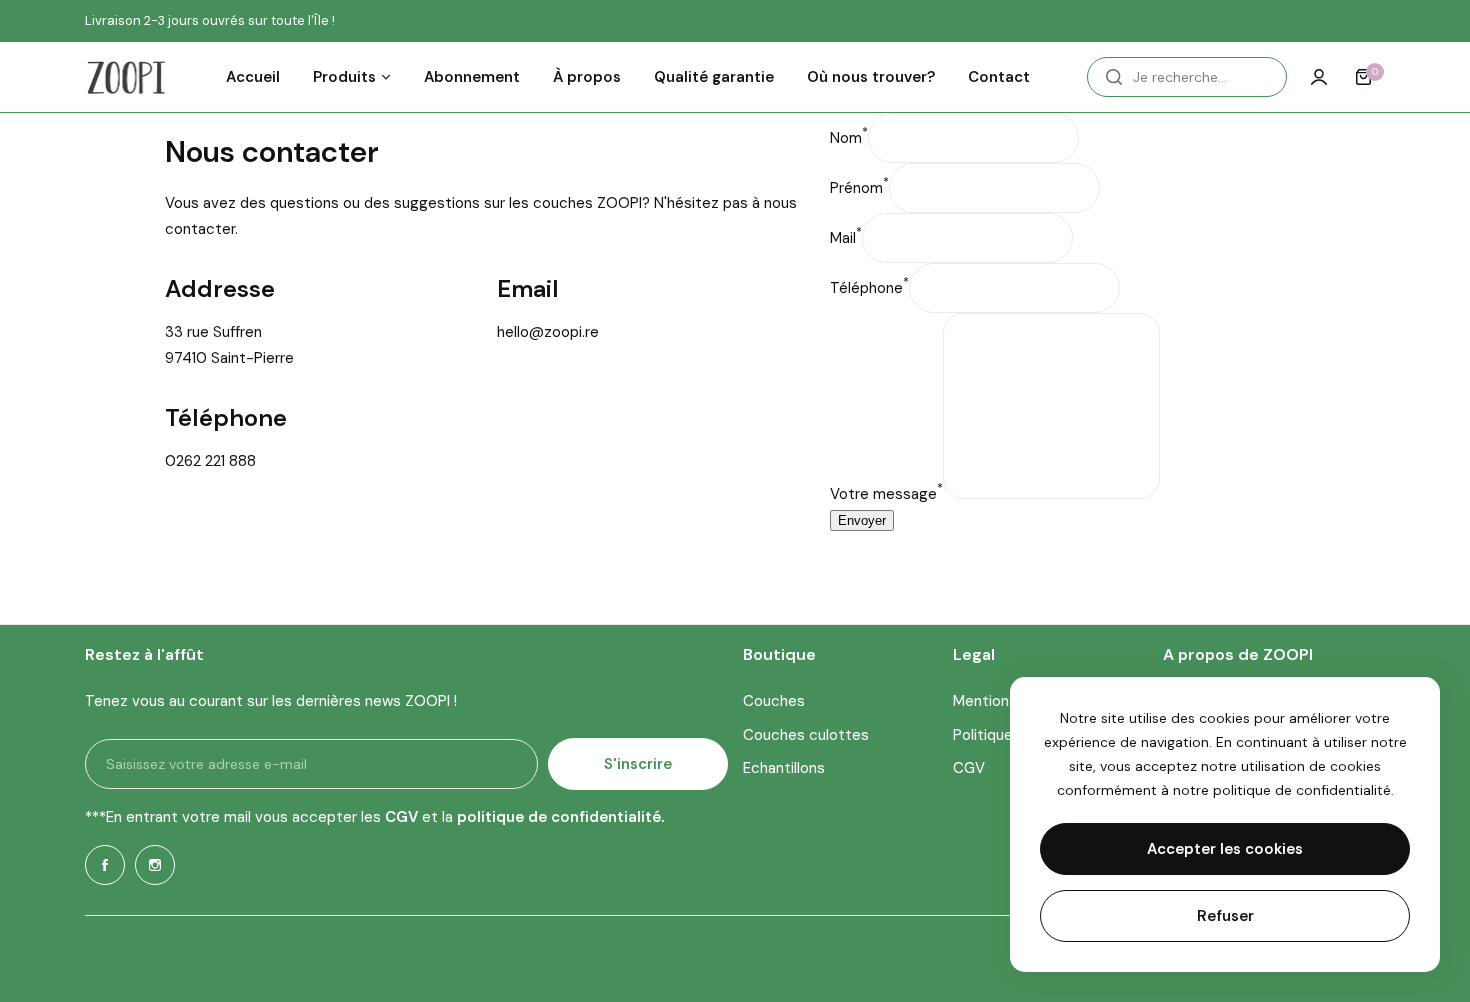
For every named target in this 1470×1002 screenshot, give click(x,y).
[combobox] (1187, 77)
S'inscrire (638, 764)
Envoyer (862, 520)
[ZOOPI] (126, 77)
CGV (969, 768)
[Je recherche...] (1114, 77)
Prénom (859, 188)
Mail (846, 238)
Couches (774, 701)
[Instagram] (155, 865)
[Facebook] (105, 865)
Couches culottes (806, 735)
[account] (1319, 77)
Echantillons (784, 768)
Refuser (1225, 916)
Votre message (886, 494)
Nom (849, 138)
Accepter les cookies (1225, 849)
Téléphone (869, 288)
